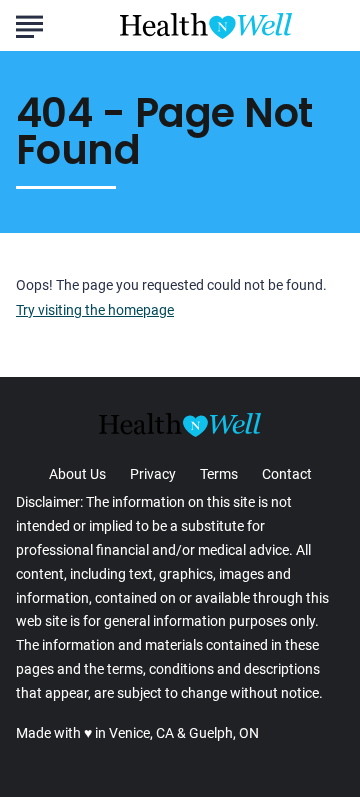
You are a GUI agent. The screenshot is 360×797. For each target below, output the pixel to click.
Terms (219, 474)
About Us (77, 474)
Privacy (153, 474)
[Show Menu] (29, 24)
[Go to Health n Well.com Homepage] (206, 26)
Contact (287, 474)
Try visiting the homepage (95, 310)
